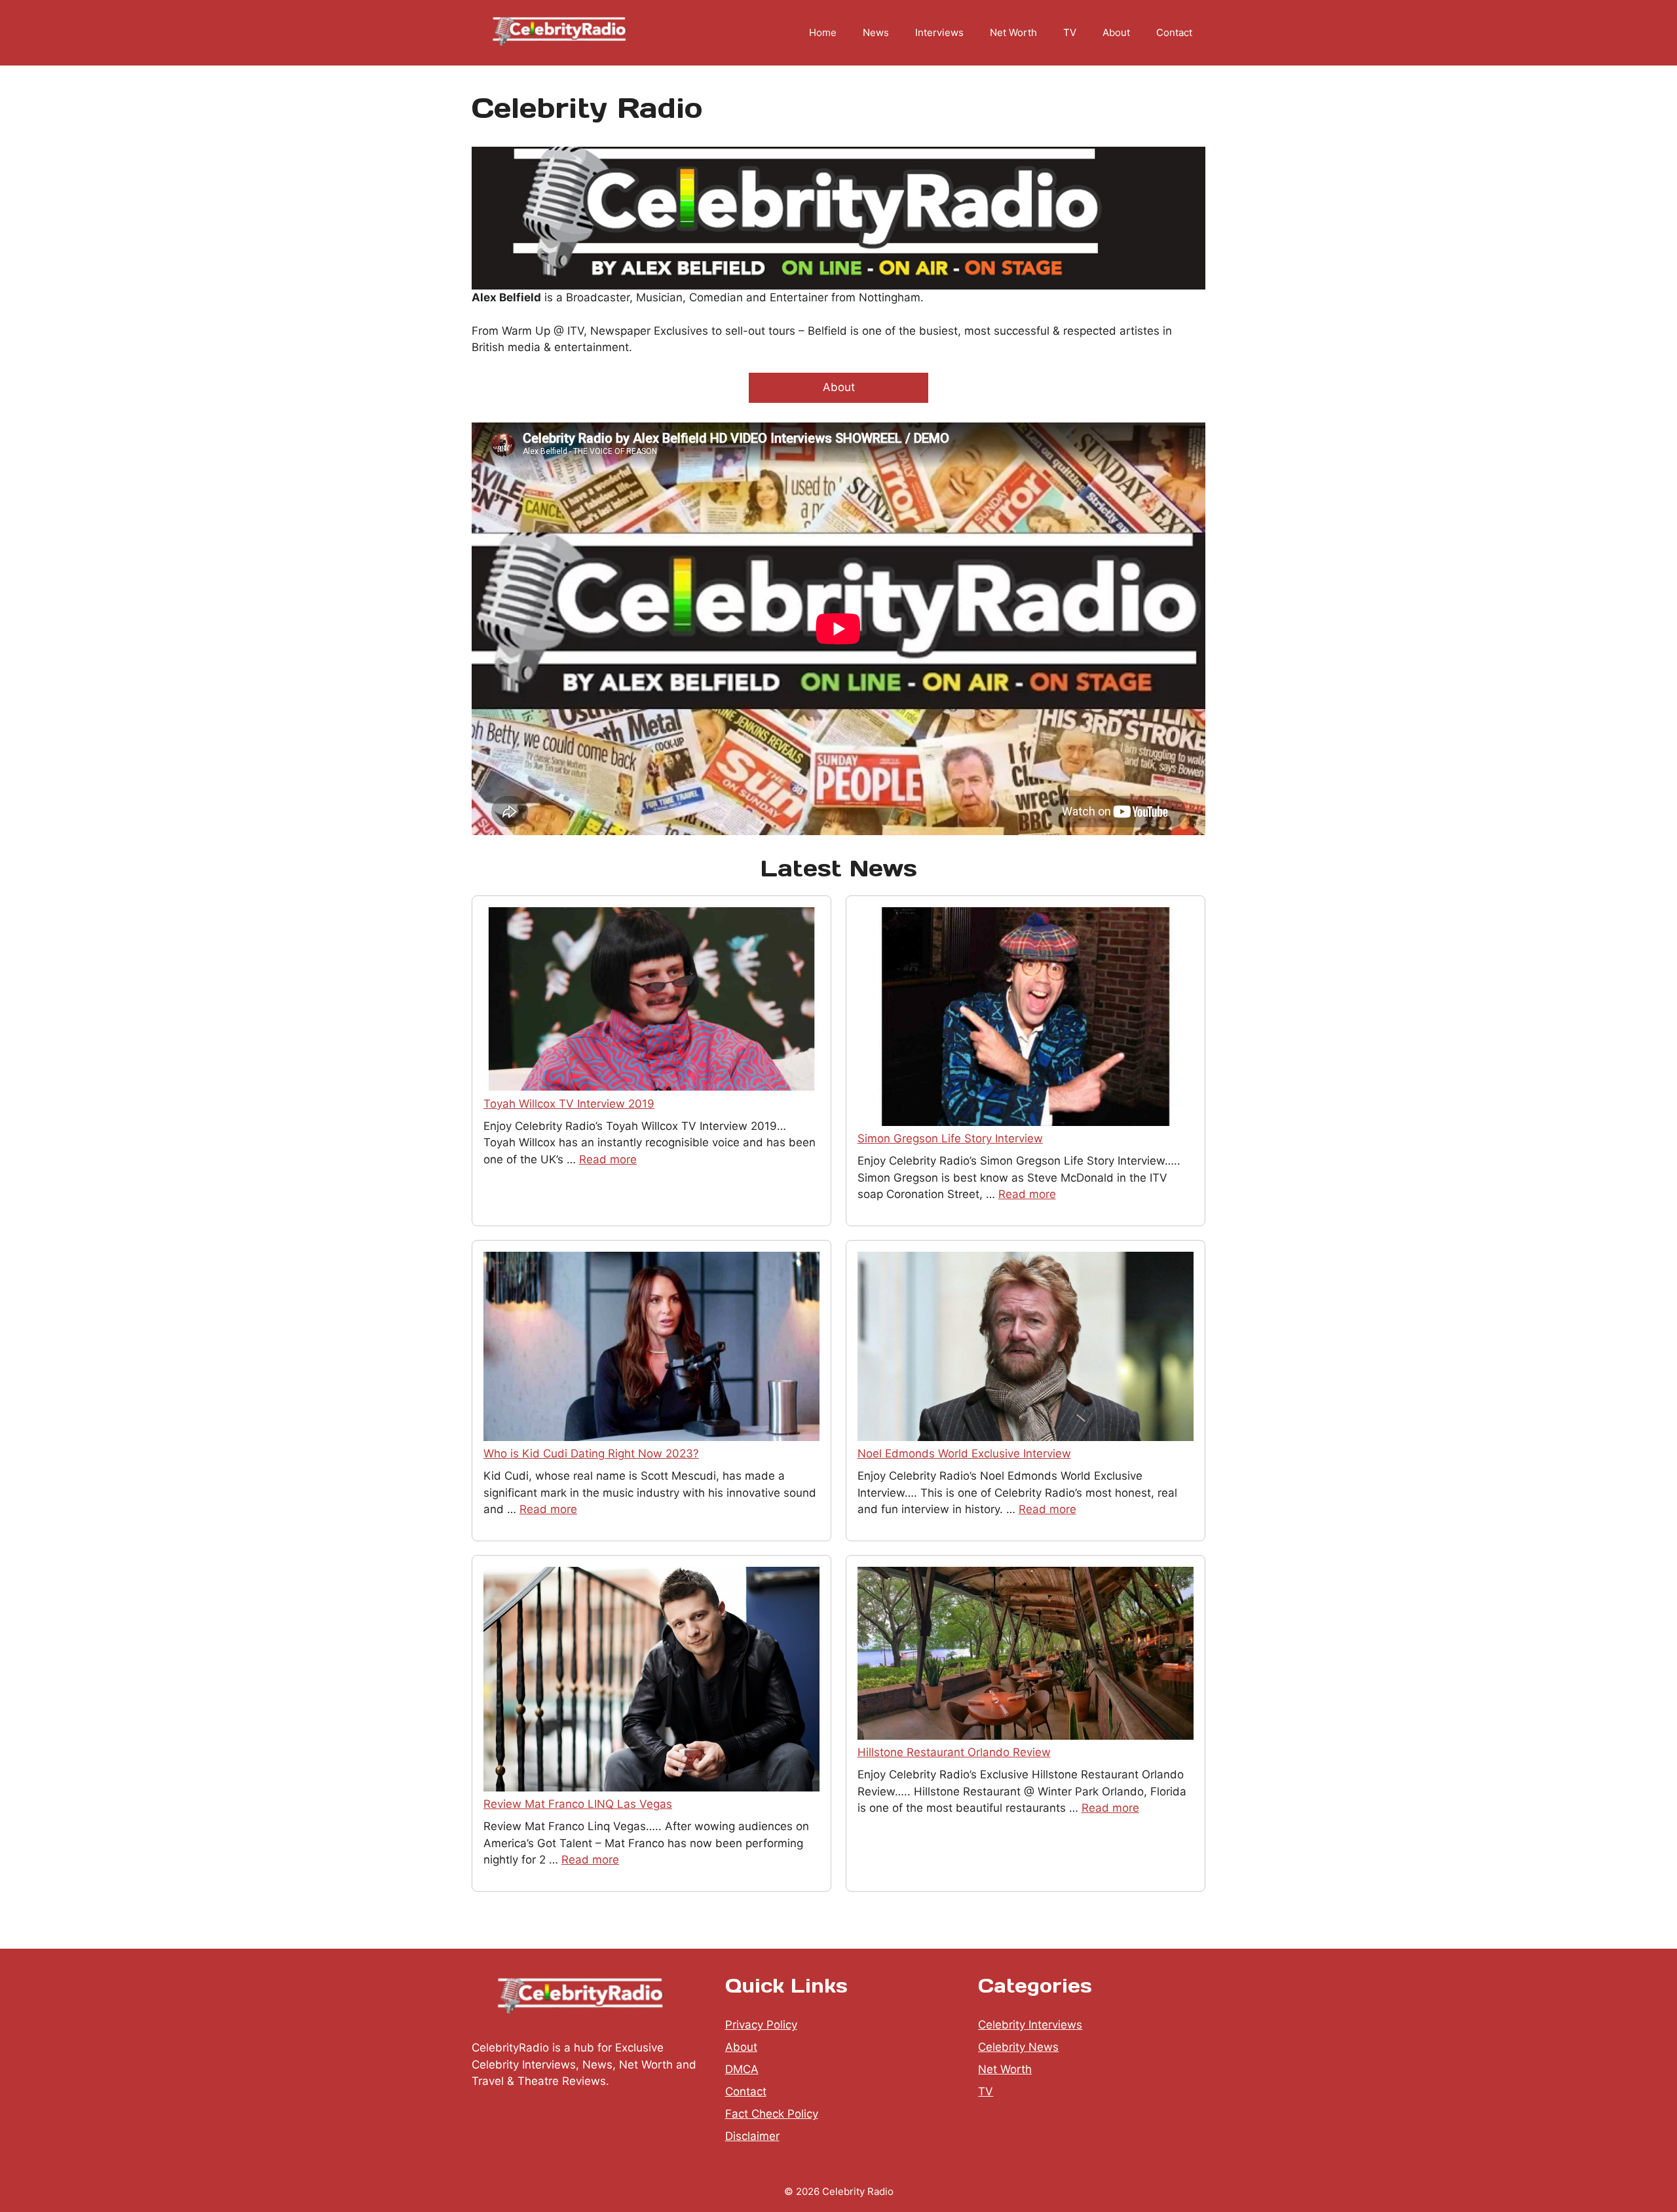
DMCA (742, 2069)
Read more (608, 1159)
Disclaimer (752, 2136)
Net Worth (1013, 32)
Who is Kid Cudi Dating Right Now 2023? (591, 1453)
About (1116, 32)
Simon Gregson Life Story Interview (950, 1138)
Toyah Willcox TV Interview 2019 (569, 1104)
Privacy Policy (761, 2025)
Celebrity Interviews (1030, 2025)
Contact (1174, 32)
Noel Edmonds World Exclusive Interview (964, 1453)
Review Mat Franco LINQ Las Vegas (578, 1804)
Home (823, 32)
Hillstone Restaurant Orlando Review (954, 1752)
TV (1070, 32)
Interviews (939, 32)
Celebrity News (1018, 2047)
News (876, 32)
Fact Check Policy (772, 2114)
